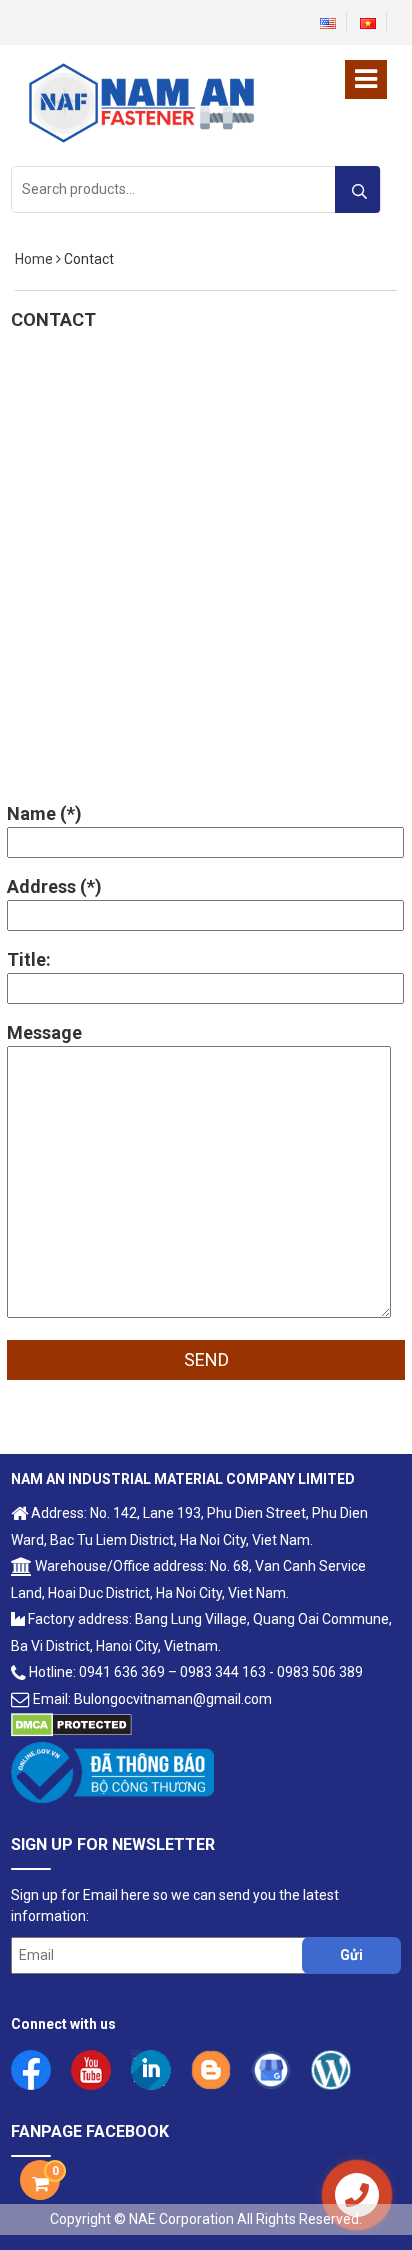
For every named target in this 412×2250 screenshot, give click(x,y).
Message (44, 1032)
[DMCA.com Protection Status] (71, 1723)
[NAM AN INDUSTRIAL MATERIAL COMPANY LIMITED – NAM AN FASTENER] (140, 102)
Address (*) (54, 886)
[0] (40, 2183)
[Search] (357, 189)
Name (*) (44, 813)
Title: (29, 959)
